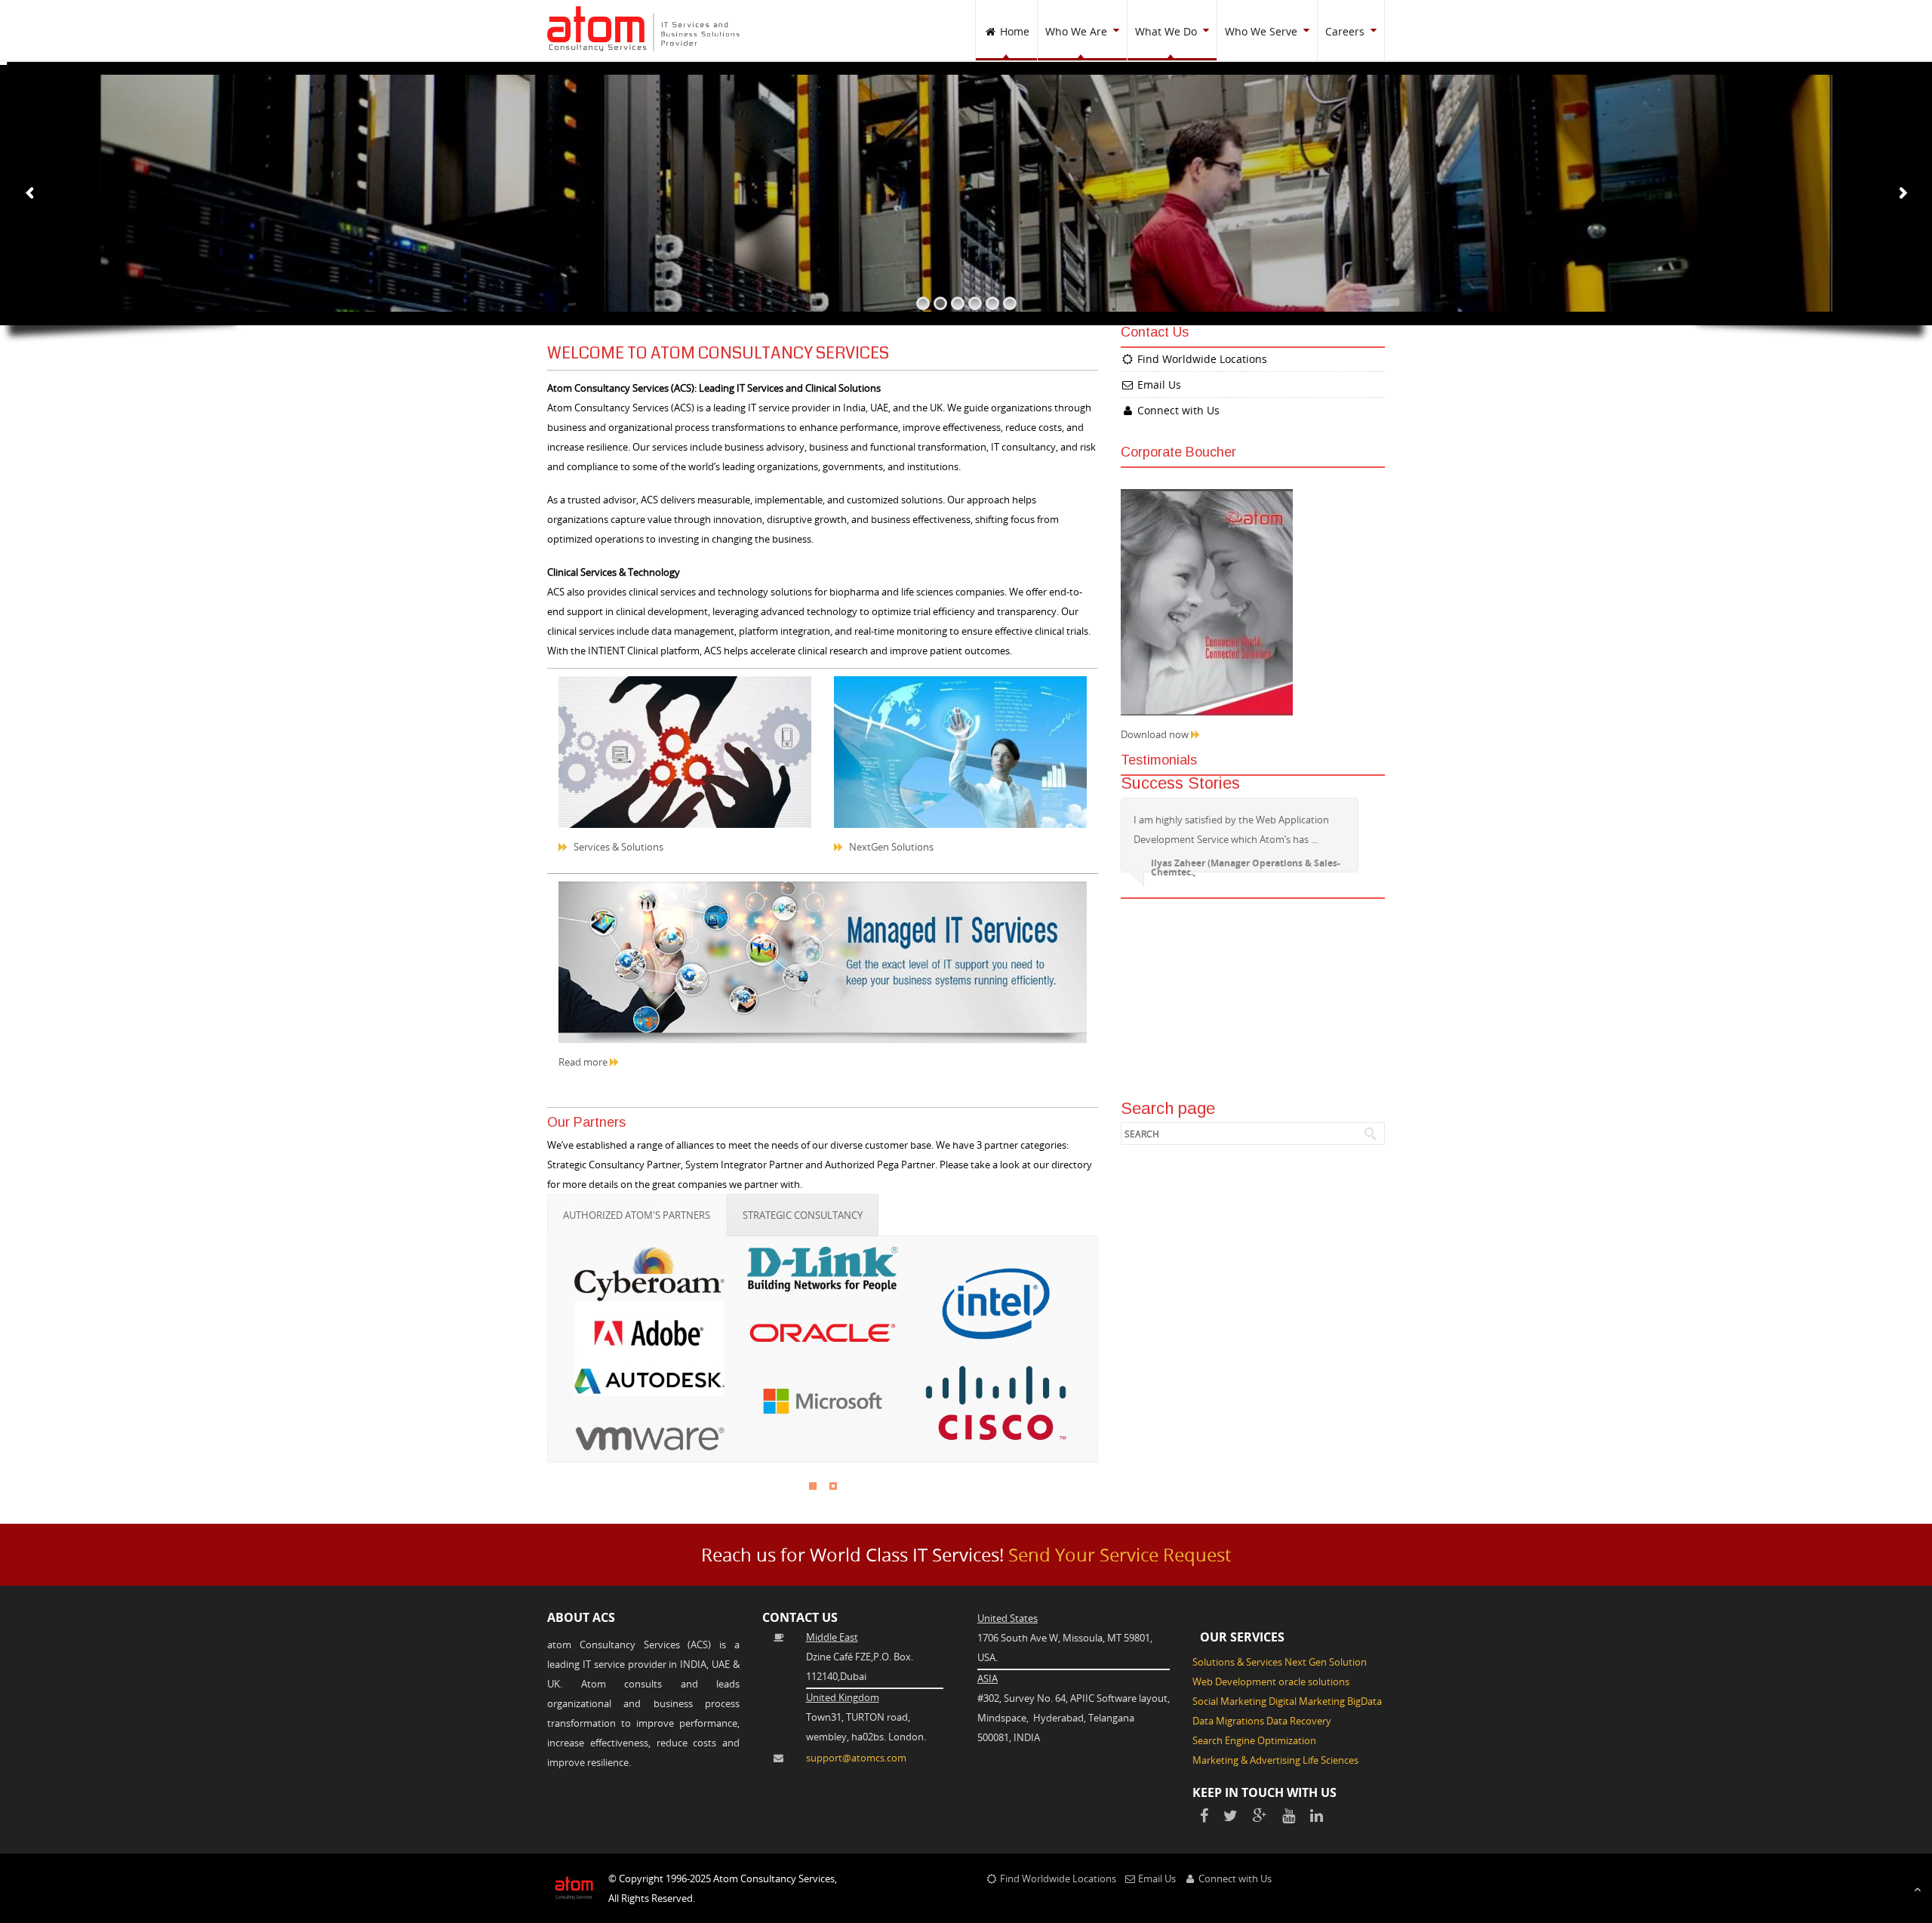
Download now (1156, 734)
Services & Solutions (617, 847)
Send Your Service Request (1120, 1555)
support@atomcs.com (856, 1758)
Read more (584, 1062)
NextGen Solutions (890, 847)
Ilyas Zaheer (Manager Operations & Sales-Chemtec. (1246, 868)
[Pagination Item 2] (833, 1486)
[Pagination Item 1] (813, 1486)
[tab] (637, 1215)
